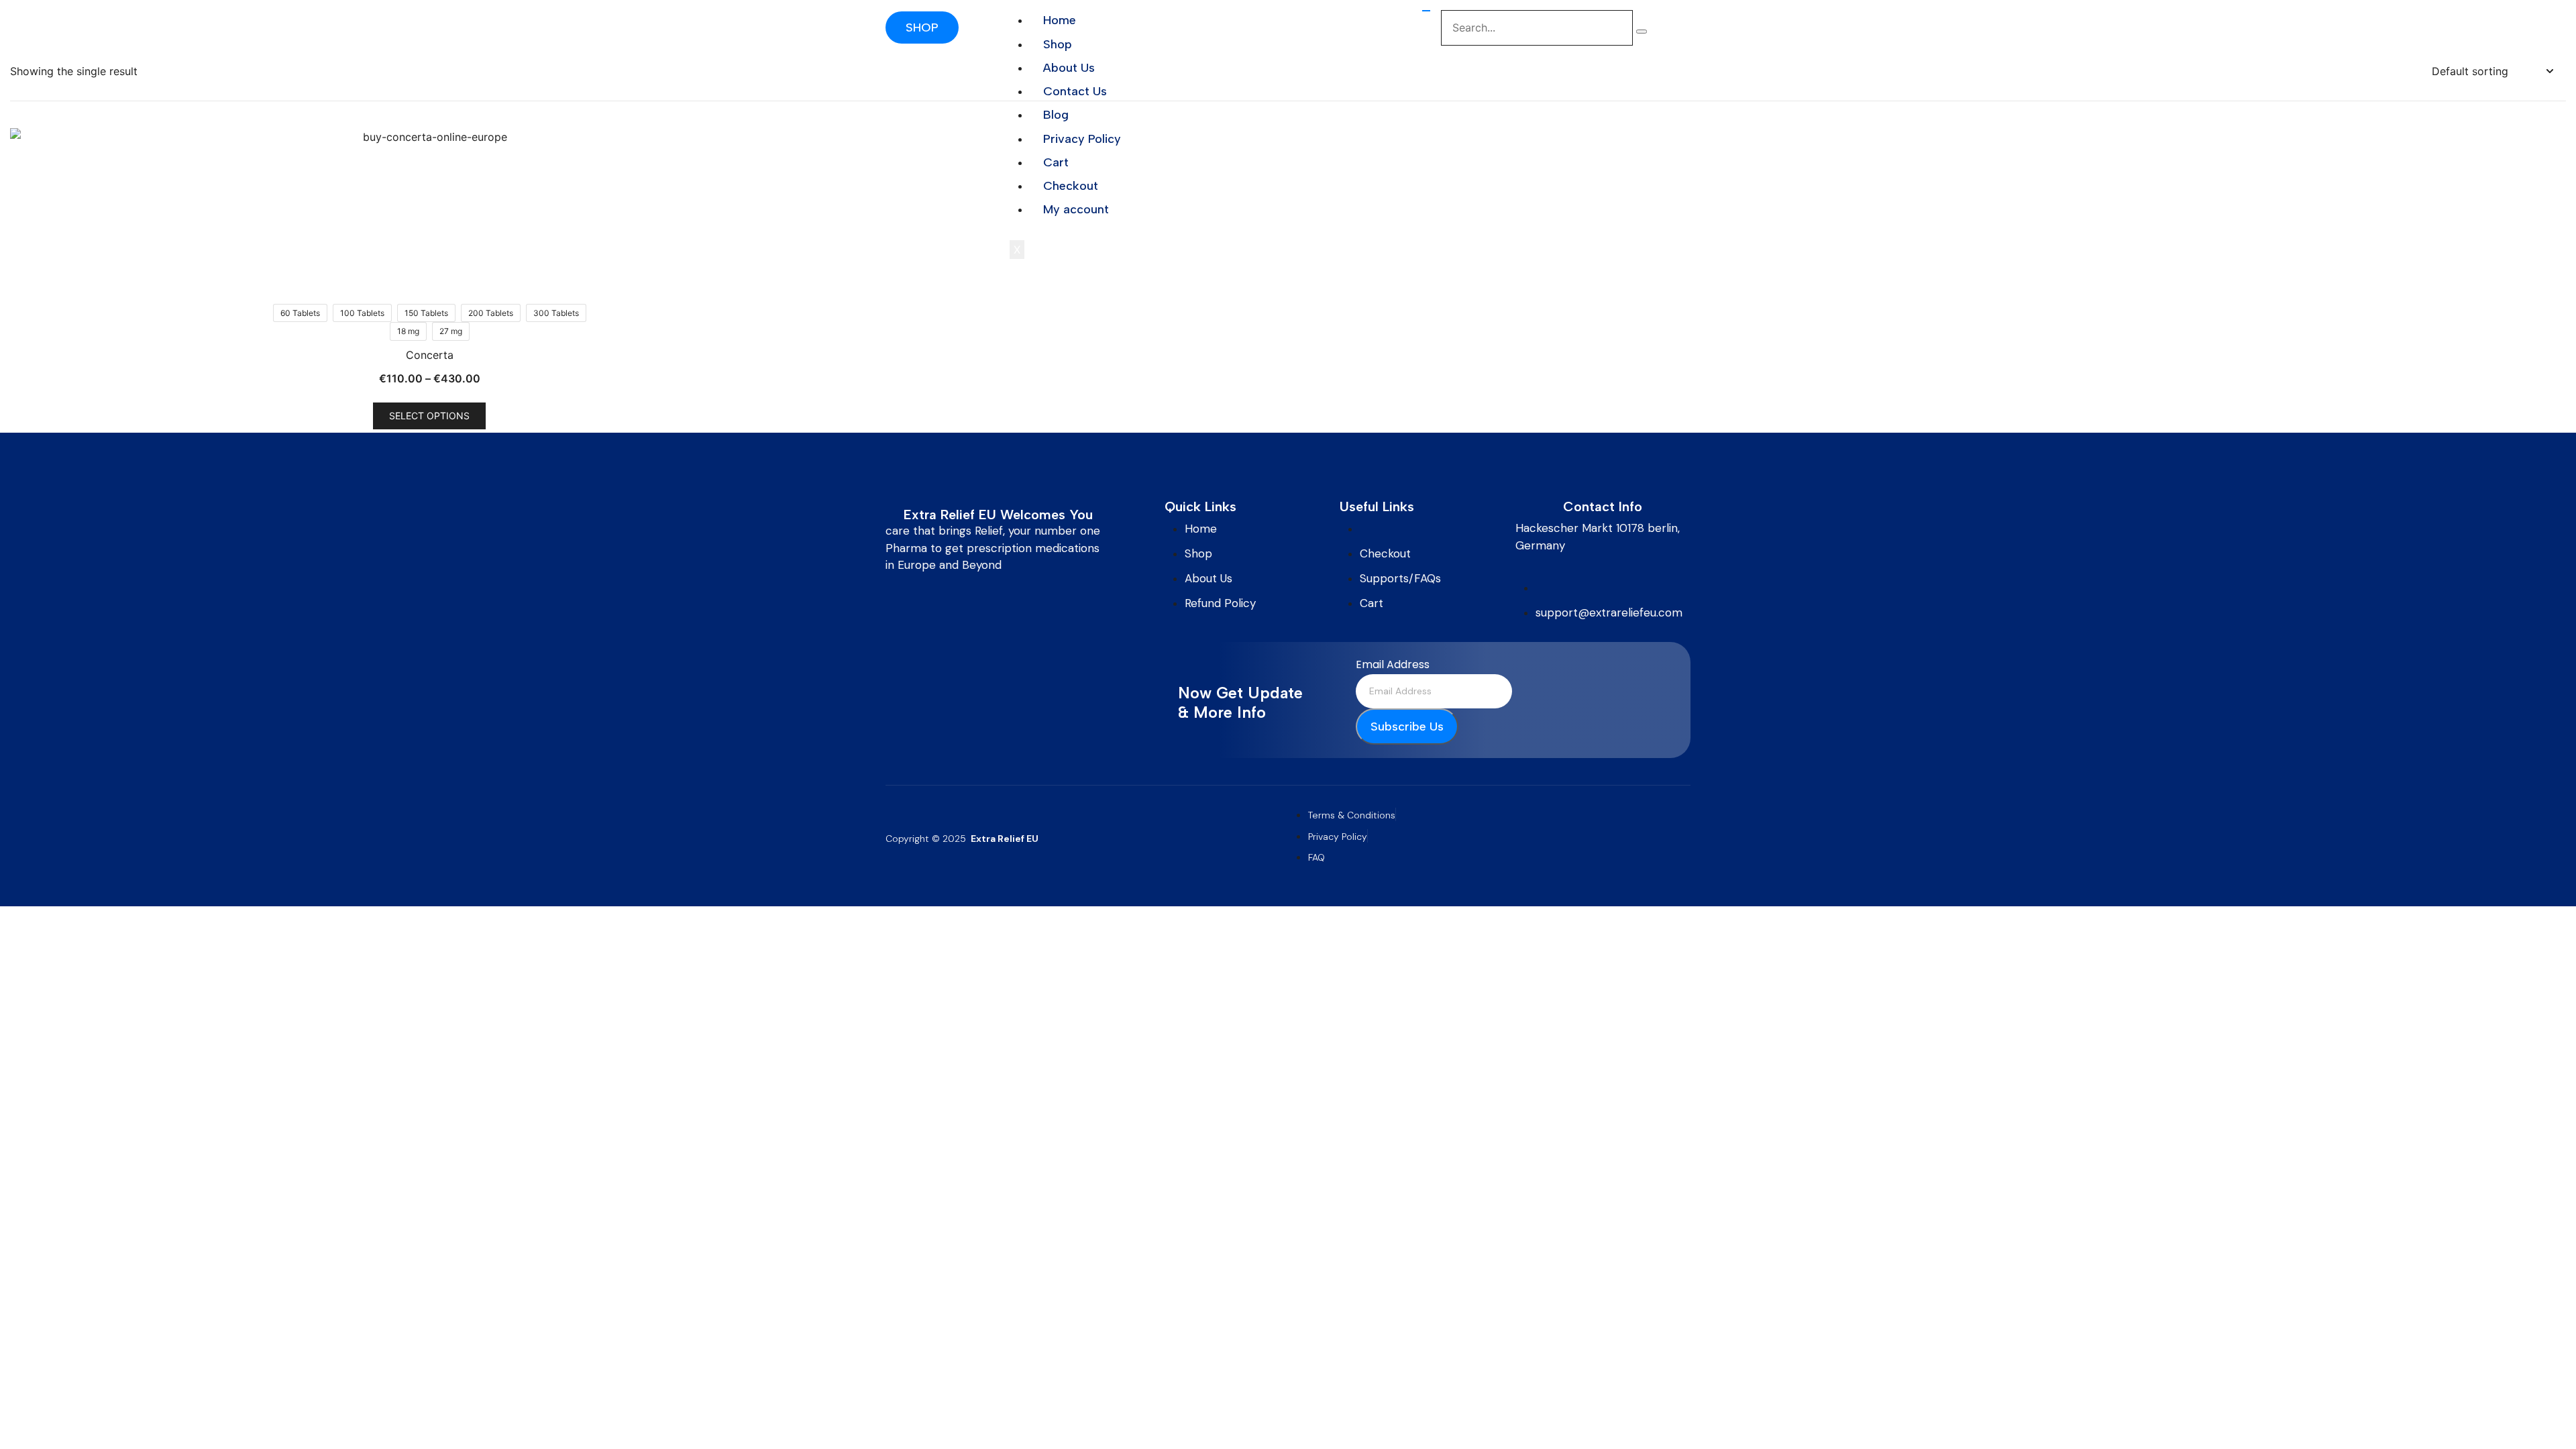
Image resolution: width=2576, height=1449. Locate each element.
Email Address (1393, 664)
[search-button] (1642, 32)
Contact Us (1075, 91)
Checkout (1071, 186)
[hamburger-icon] (1426, 11)
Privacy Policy (1082, 139)
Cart (1056, 162)
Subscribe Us (1407, 727)
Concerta (430, 355)
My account (1076, 209)
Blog (1056, 115)
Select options (429, 416)
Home (1060, 20)
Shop (1058, 44)
